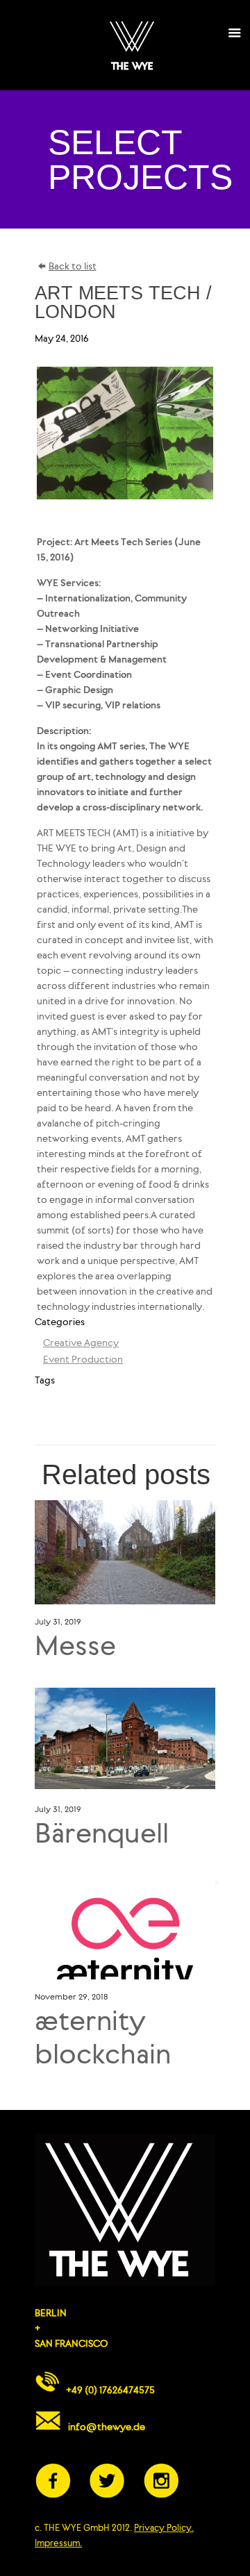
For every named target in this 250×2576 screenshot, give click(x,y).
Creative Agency (81, 1344)
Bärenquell (102, 1836)
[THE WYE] (132, 45)
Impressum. (58, 2544)
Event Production (83, 1360)
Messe (75, 1648)
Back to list (73, 267)
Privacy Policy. (164, 2528)
